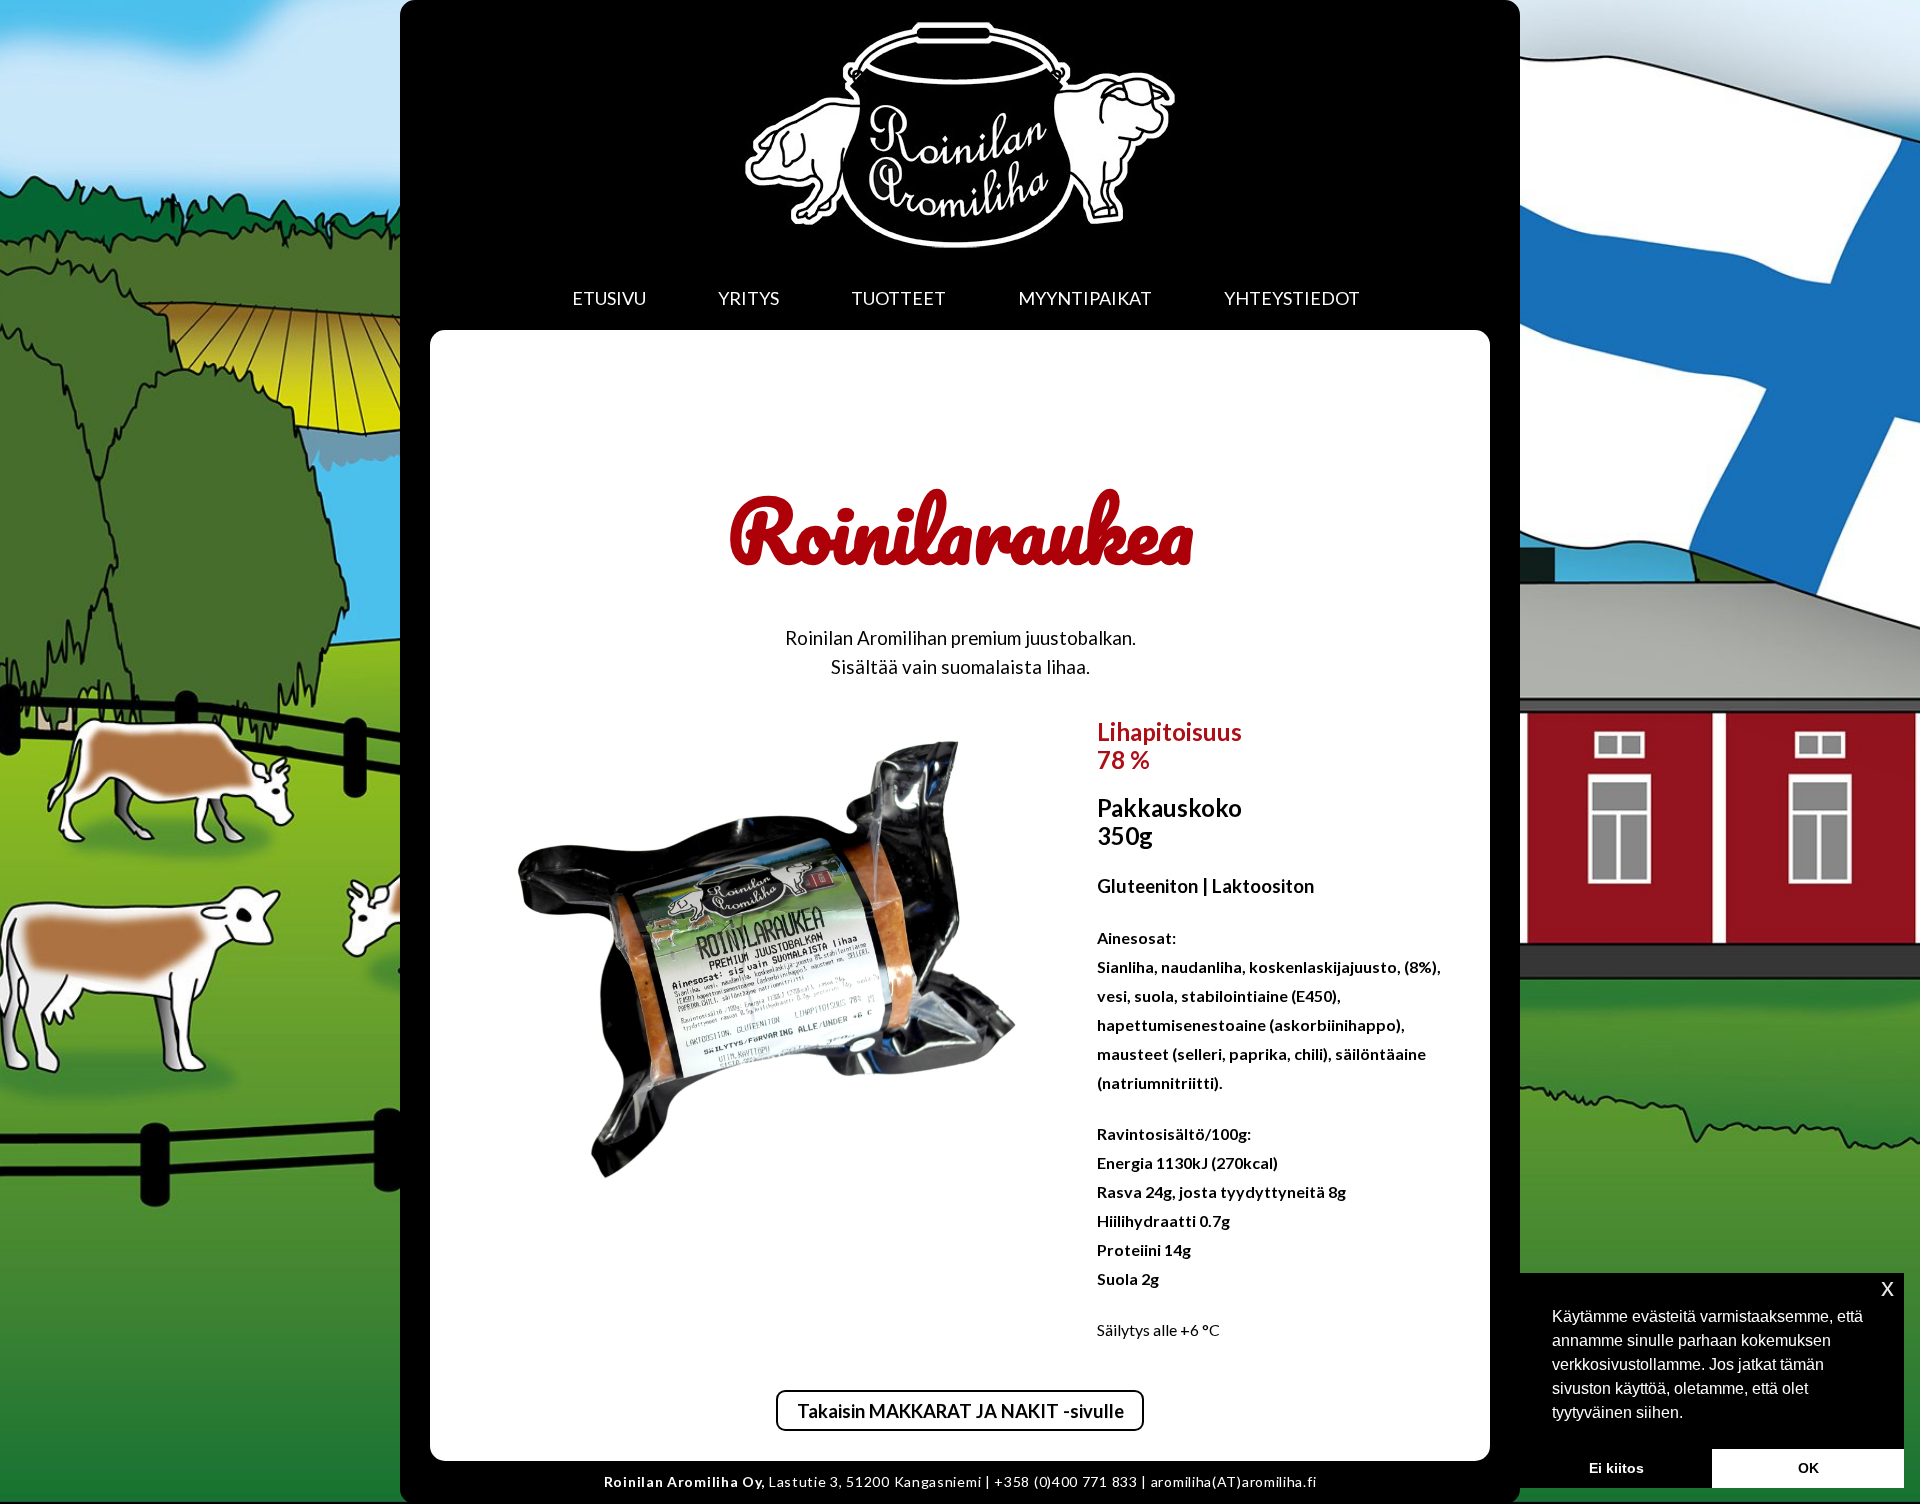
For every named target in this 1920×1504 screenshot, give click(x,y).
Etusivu (609, 298)
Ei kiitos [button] (1616, 1468)
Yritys (748, 298)
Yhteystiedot (1292, 298)
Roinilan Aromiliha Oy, (684, 1481)
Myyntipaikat (1085, 298)
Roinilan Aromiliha (960, 135)
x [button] (1887, 1287)
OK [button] (1808, 1468)
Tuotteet (898, 298)
